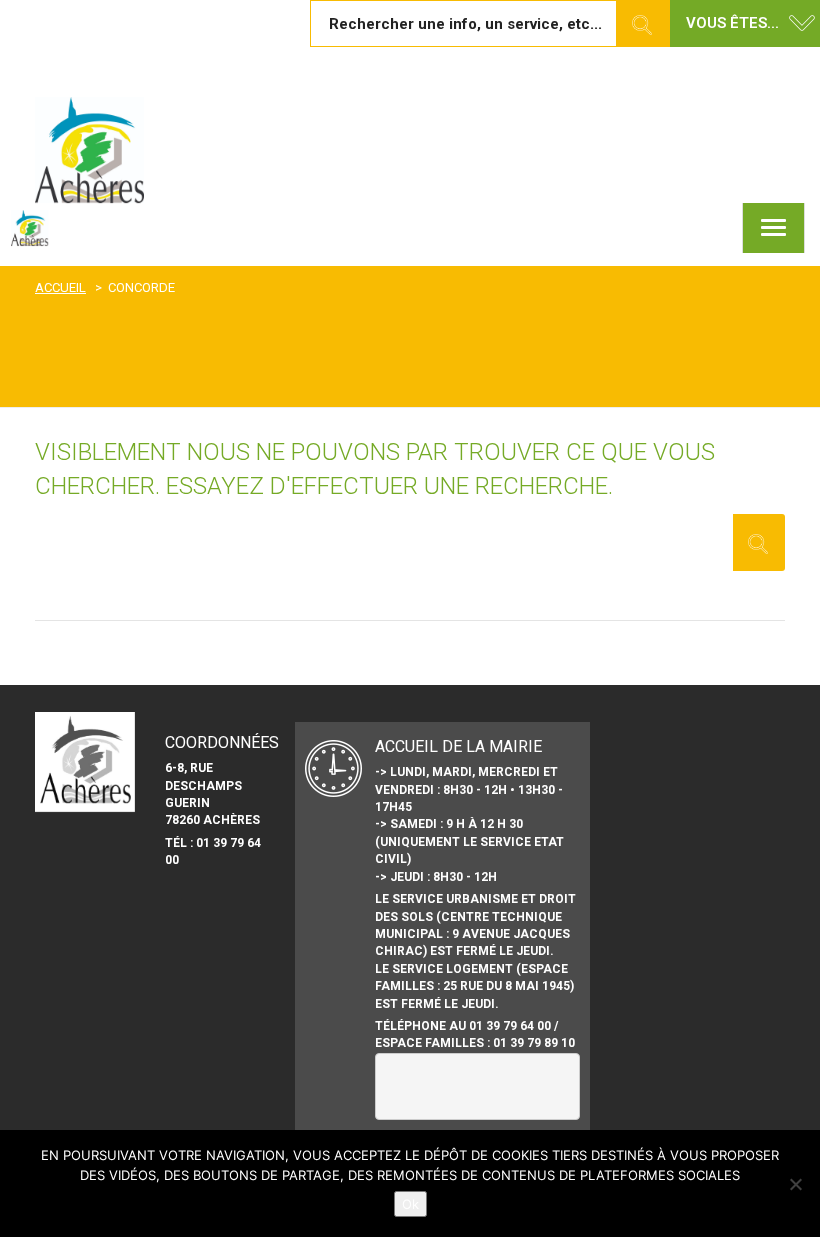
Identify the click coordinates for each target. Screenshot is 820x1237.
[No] (795, 1184)
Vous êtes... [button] (732, 23)
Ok (410, 1204)
